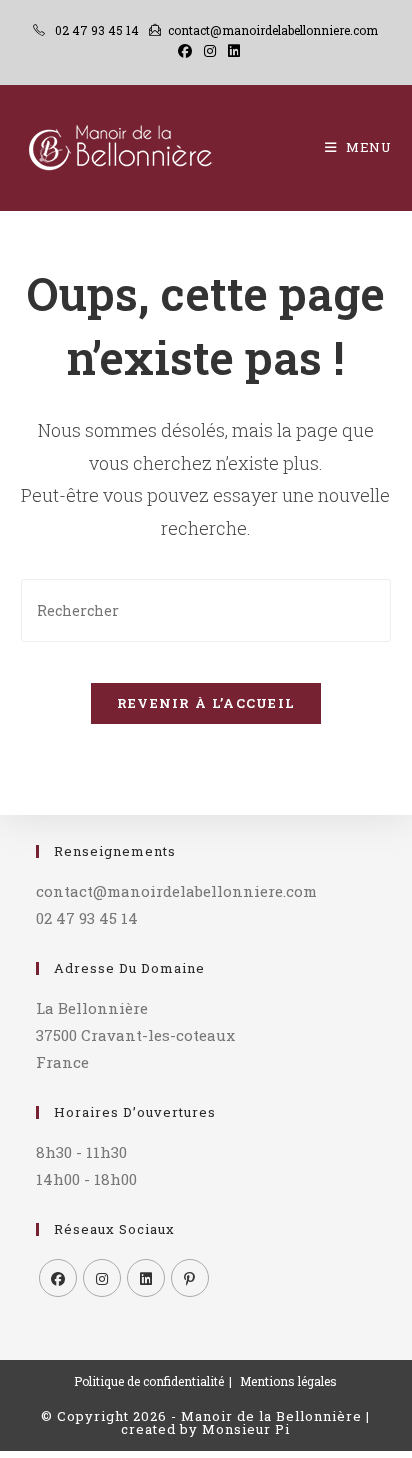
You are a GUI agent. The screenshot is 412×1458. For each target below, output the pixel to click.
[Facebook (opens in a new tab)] (185, 51)
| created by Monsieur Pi (245, 1422)
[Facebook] (58, 1278)
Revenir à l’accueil (206, 703)
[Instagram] (102, 1278)
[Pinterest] (190, 1278)
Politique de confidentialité (149, 1381)
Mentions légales (288, 1381)
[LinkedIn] (146, 1278)
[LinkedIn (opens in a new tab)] (231, 51)
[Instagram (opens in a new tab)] (210, 51)
